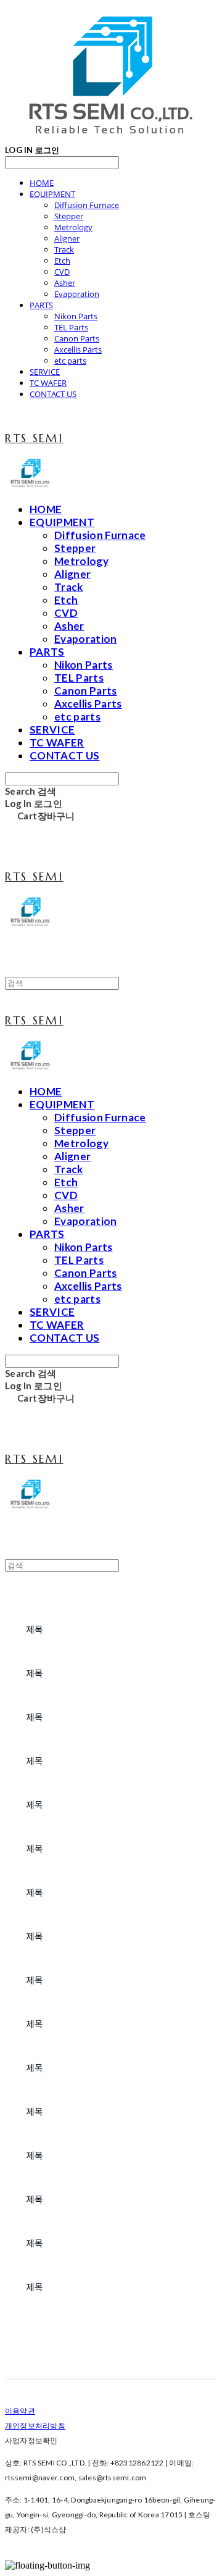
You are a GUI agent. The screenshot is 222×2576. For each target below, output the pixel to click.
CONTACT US (53, 394)
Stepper (69, 216)
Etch (62, 261)
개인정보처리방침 (35, 2426)
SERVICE (45, 372)
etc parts (70, 361)
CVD (62, 272)
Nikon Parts (76, 316)
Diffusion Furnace (87, 205)
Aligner (67, 238)
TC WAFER (48, 383)
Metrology (73, 227)
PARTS (41, 305)
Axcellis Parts (78, 349)
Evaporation (77, 294)
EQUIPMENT (52, 194)
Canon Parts (77, 338)
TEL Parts (71, 327)
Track (64, 249)
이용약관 (20, 2411)
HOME (42, 183)
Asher (65, 283)
